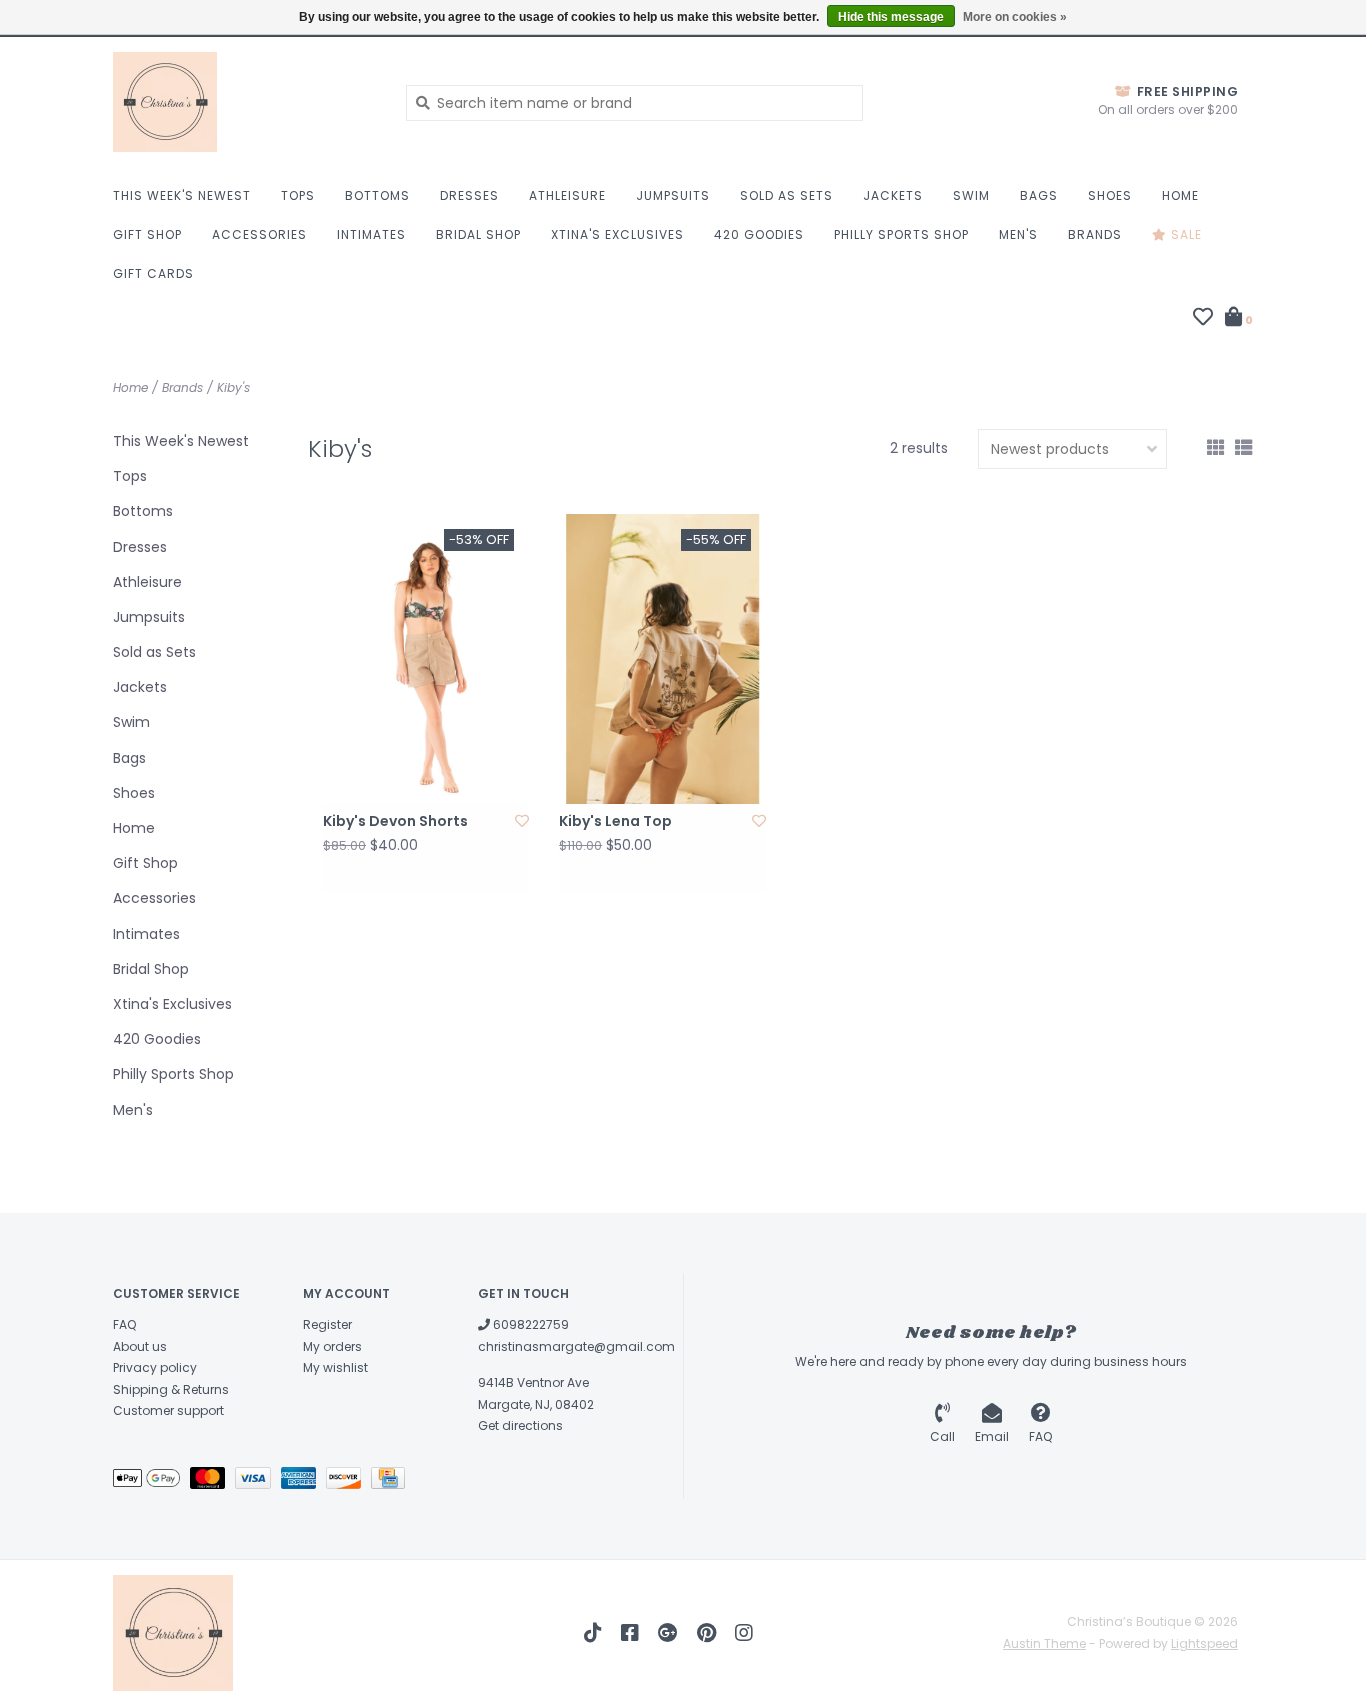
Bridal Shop (478, 234)
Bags (1039, 195)
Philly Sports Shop (901, 234)
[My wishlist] (1203, 319)
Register (327, 1324)
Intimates (371, 234)
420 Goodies (759, 234)
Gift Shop (147, 234)
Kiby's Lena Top (615, 821)
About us (140, 1346)
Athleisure (567, 195)
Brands (1095, 234)
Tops (298, 195)
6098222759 (529, 1324)
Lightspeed (1204, 1643)
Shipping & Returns (171, 1389)
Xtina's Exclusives (617, 234)
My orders (332, 1346)
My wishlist (335, 1367)
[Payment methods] (151, 1481)
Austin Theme (1044, 1643)
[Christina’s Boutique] (244, 102)
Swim (971, 195)
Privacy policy (155, 1367)
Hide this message (891, 17)
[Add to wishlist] (522, 821)
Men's (1018, 234)
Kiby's (233, 387)
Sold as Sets (786, 195)
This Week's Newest (182, 195)
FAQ (124, 1324)
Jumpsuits (673, 195)
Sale (1184, 234)
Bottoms (377, 195)
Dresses (469, 195)
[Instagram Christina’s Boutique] (744, 1633)
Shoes (1110, 195)
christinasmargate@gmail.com (576, 1346)
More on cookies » (1015, 17)
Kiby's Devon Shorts (395, 821)
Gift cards (153, 273)
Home (1180, 195)
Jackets (893, 195)
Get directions (520, 1425)
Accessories (259, 234)
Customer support (168, 1410)
